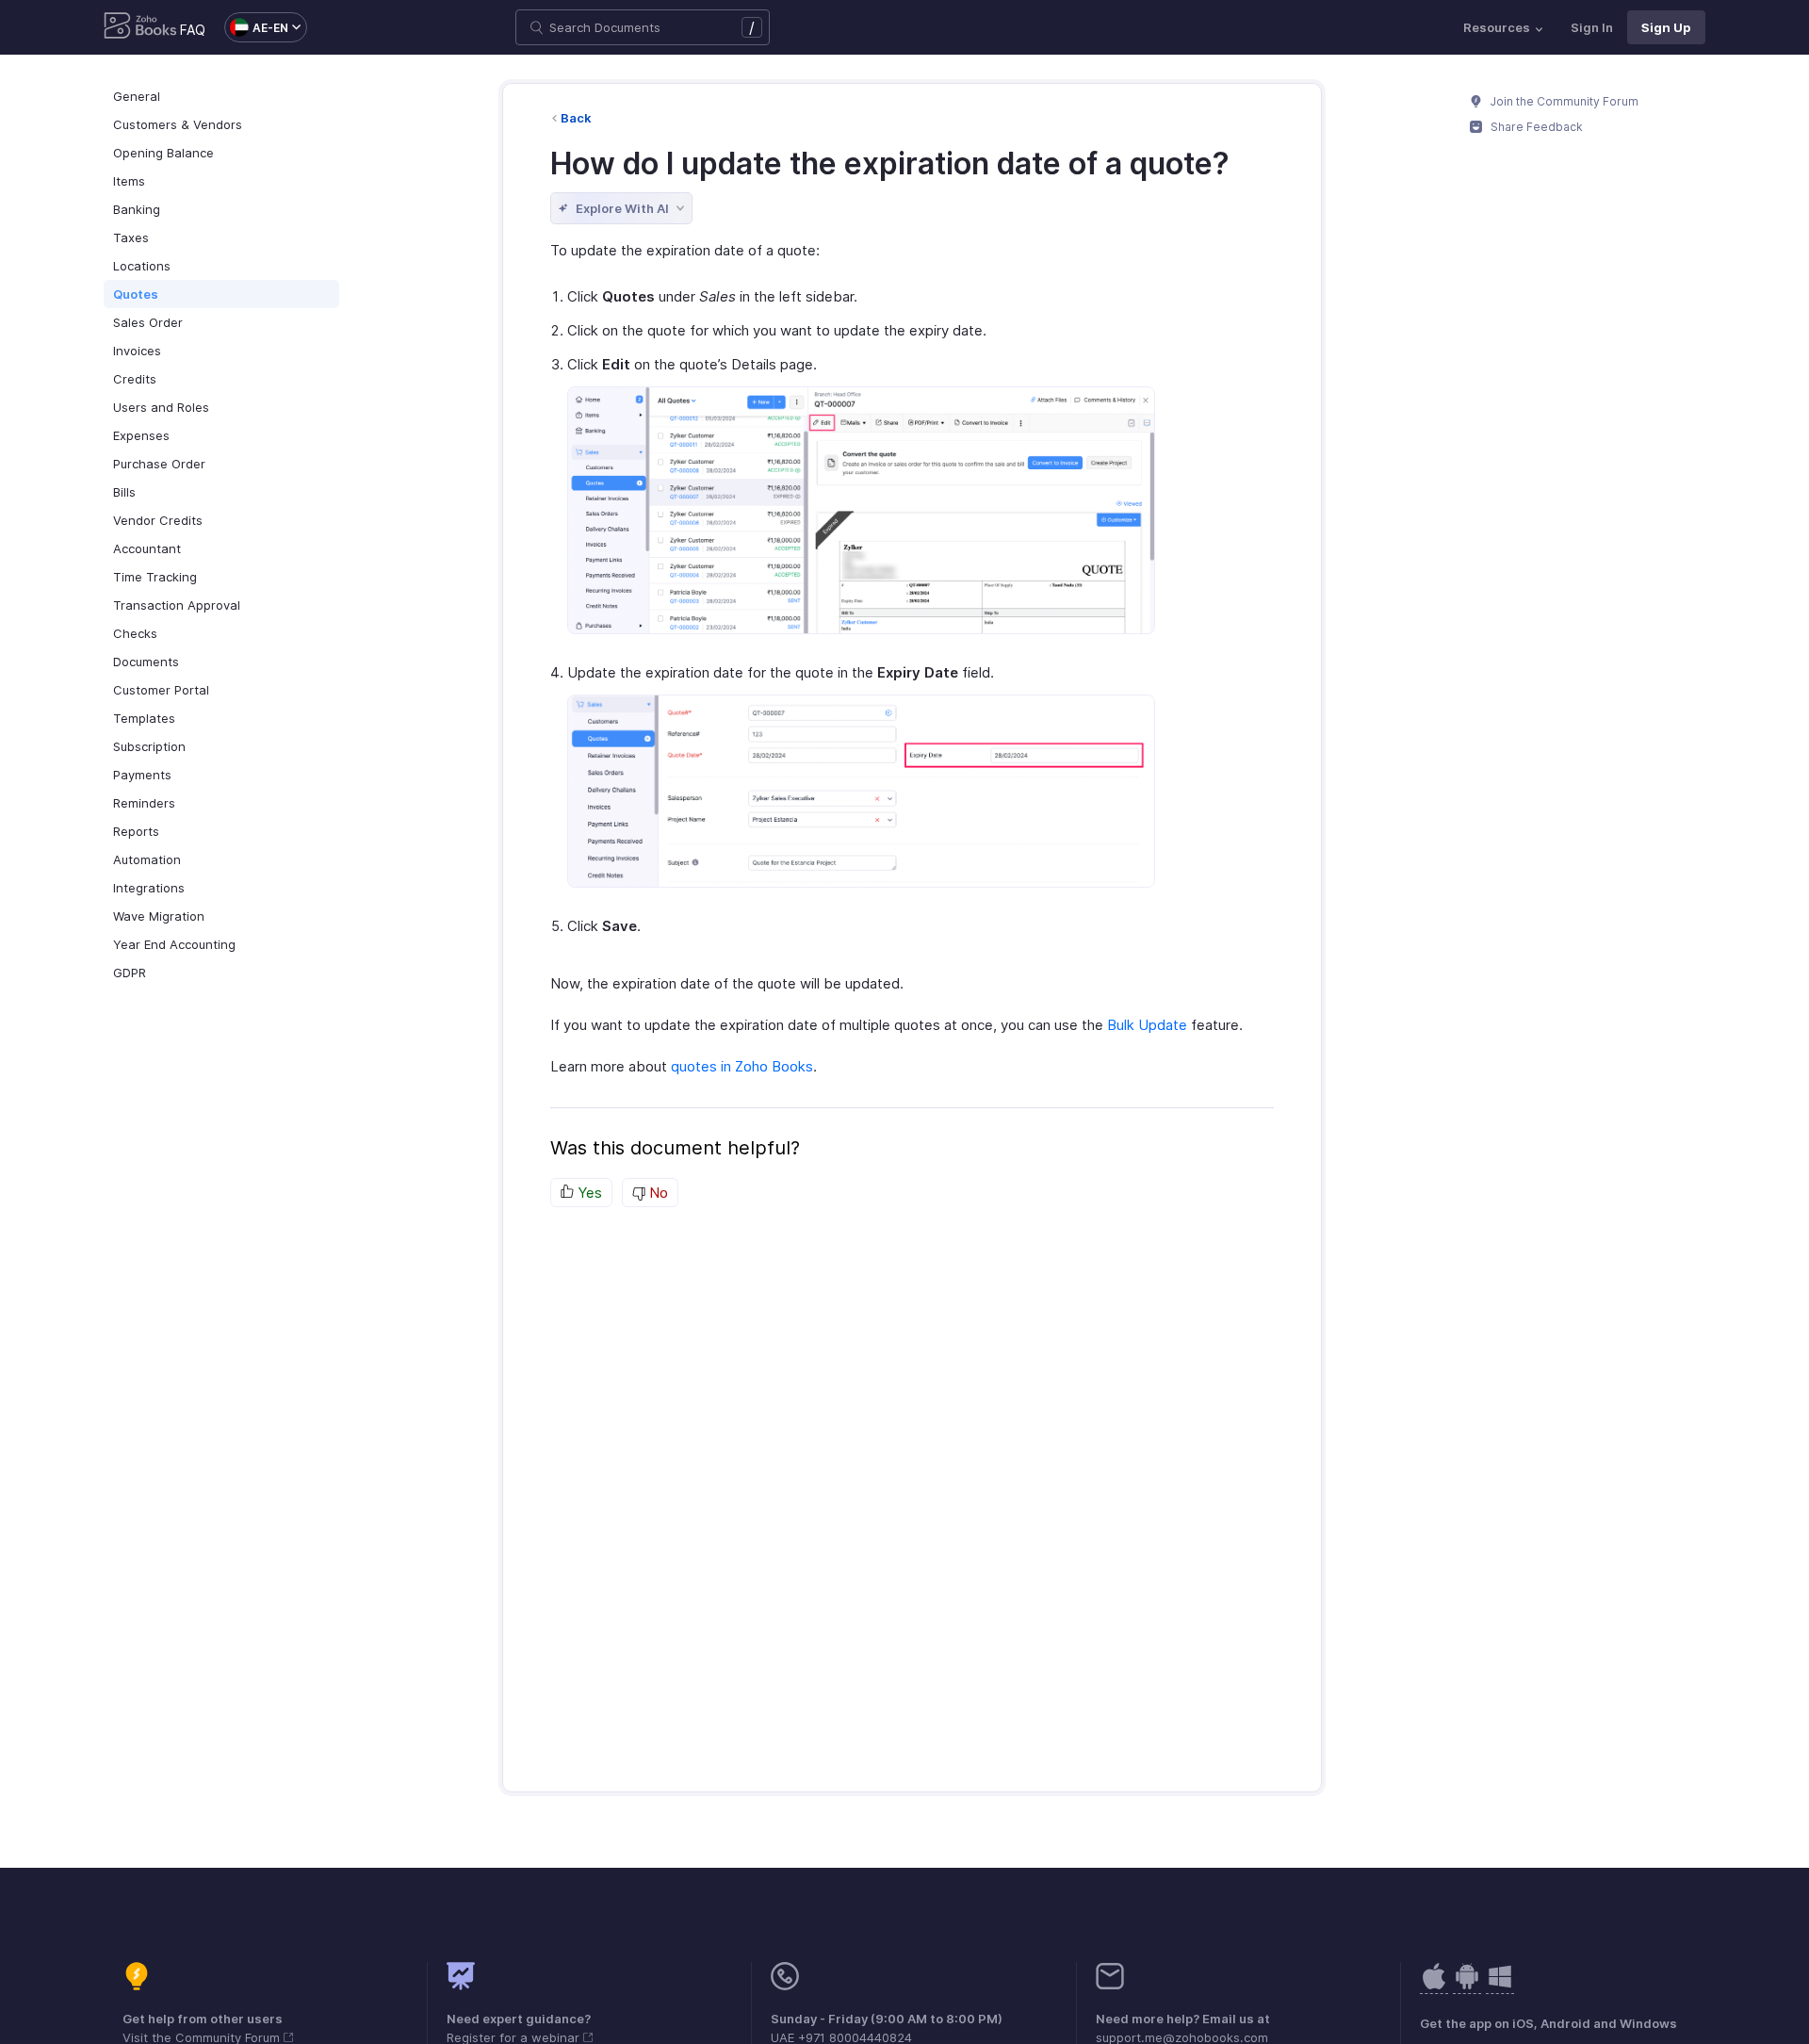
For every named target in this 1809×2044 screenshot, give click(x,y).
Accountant (147, 548)
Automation (147, 859)
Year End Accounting (174, 944)
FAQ (193, 30)
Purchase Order (159, 464)
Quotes (136, 294)
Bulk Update (1147, 1025)
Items (129, 181)
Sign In (1592, 27)
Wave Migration (159, 916)
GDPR (130, 973)
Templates (144, 718)
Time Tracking (155, 577)
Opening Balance (163, 153)
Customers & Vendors (178, 124)
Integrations (149, 888)
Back (576, 118)
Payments (142, 775)
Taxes (131, 237)
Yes (588, 1193)
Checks (135, 633)
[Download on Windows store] (1500, 1986)
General (137, 96)
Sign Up (1666, 27)
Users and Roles (161, 407)
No (657, 1193)
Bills (124, 492)
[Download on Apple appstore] (1467, 1986)
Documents (146, 662)
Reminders (144, 803)
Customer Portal (161, 690)
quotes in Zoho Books (742, 1066)
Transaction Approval (177, 605)
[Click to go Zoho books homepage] (140, 27)
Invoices (137, 351)
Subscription (149, 746)
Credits (135, 379)
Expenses (141, 435)
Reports (136, 831)
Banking (137, 209)
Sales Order (148, 322)
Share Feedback (1535, 127)
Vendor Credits (158, 520)
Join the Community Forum (1563, 101)
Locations (142, 266)
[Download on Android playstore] (1434, 1986)
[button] (256, 27)
